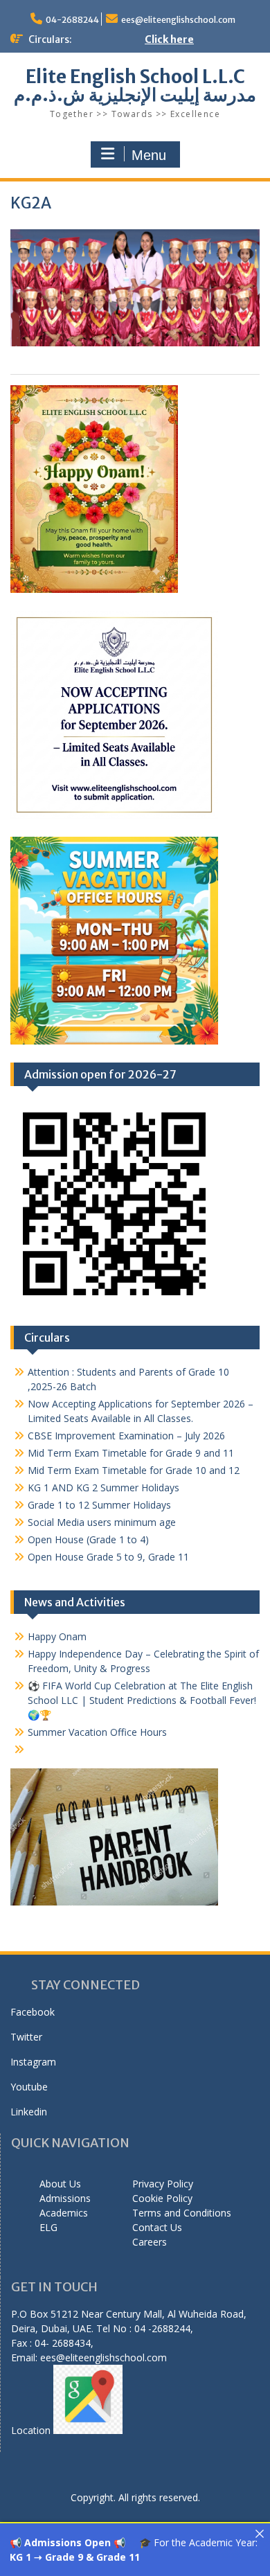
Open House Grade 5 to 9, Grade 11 (108, 1557)
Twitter (26, 2037)
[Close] (260, 2534)
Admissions (65, 2198)
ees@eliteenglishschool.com (178, 20)
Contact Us (157, 2227)
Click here (169, 39)
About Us (60, 2184)
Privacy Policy (163, 2184)
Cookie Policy (162, 2198)
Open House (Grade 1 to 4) (88, 1539)
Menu (149, 155)
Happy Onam (57, 1636)
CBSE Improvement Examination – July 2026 (126, 1436)
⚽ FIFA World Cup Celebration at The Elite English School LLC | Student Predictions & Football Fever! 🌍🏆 (142, 1700)
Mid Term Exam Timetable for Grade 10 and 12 (134, 1470)
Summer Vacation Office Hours (97, 1732)
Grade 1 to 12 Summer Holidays (99, 1505)
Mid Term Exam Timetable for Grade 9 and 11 (131, 1453)
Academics (64, 2213)
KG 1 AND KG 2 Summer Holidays (103, 1487)
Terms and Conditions (182, 2213)
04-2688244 (72, 20)
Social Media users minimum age (102, 1522)
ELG (48, 2227)
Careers (150, 2242)
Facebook (33, 2012)
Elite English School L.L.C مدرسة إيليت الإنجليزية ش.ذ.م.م (135, 86)
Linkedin (29, 2112)
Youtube (29, 2087)
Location (32, 2430)
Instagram (33, 2062)
